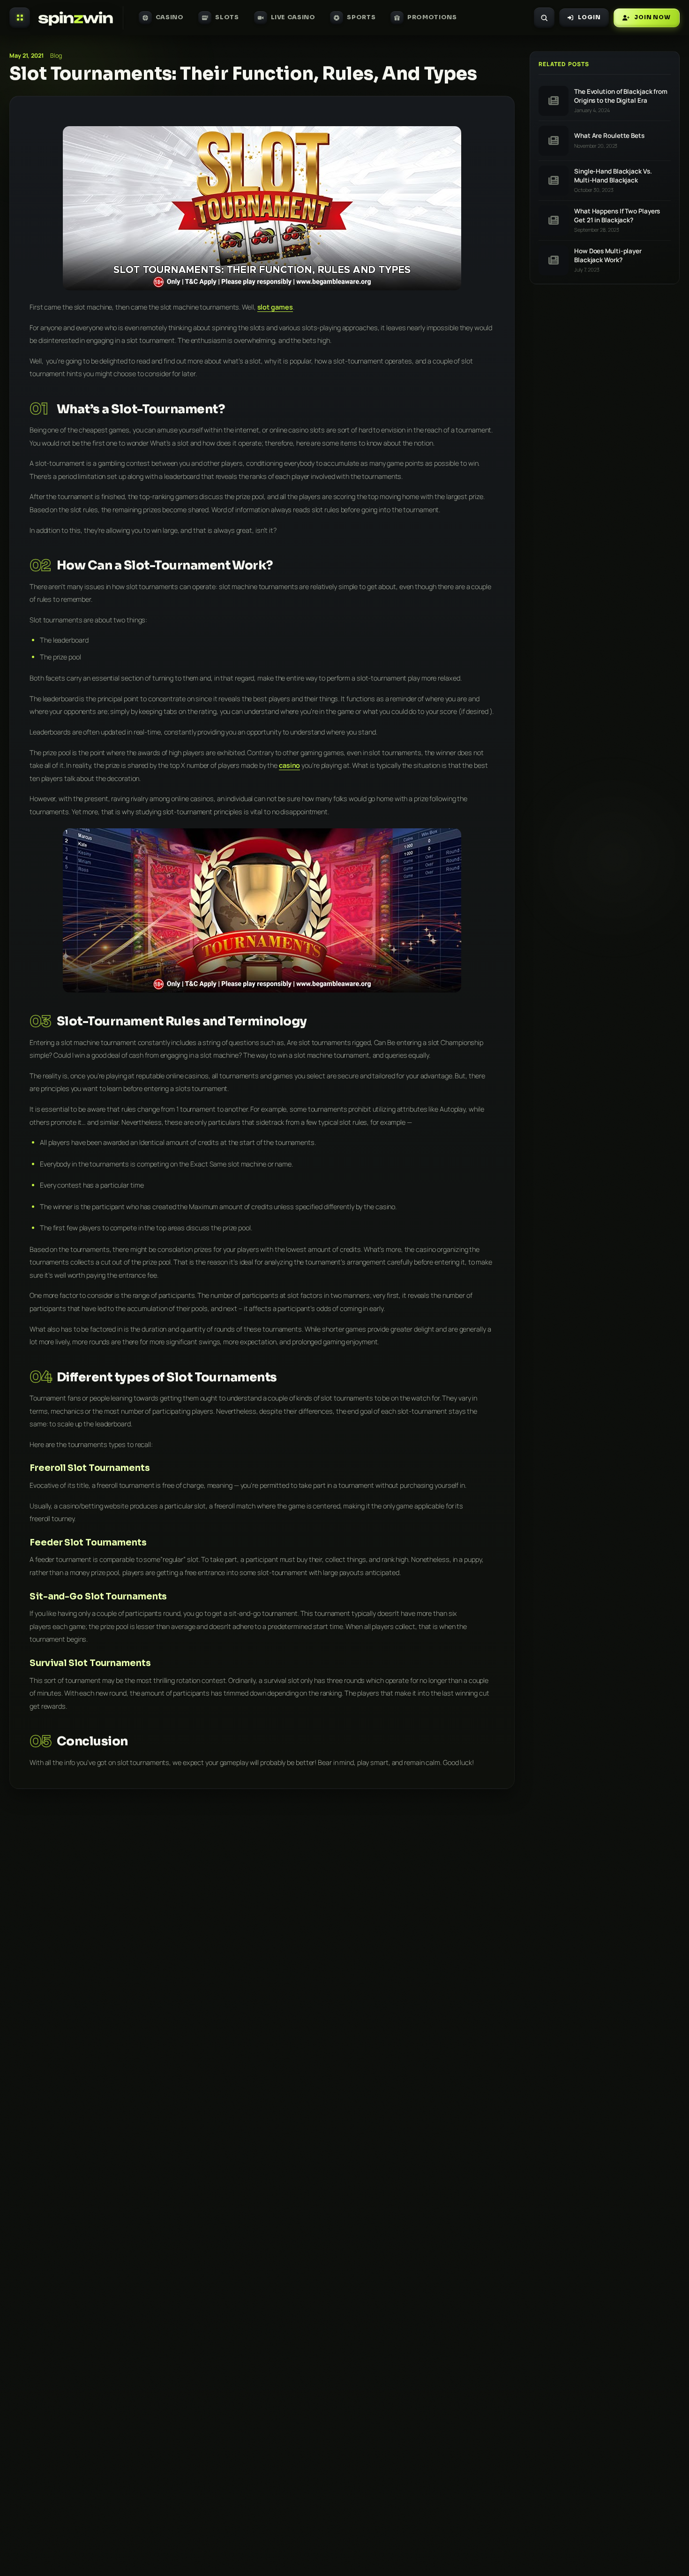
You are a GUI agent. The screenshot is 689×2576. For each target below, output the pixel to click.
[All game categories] (20, 18)
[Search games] (544, 18)
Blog (56, 56)
